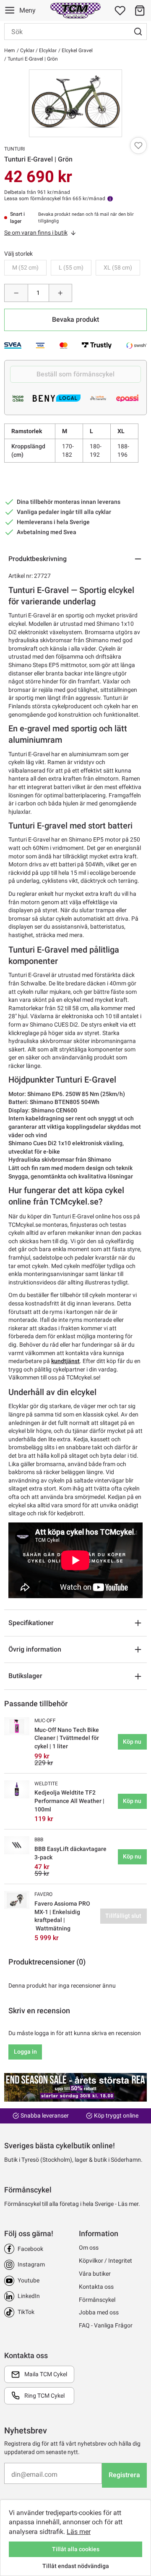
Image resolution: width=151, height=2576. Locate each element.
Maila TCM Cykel (46, 2374)
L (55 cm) (71, 267)
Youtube (29, 2280)
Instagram (31, 2264)
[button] (140, 11)
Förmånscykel (97, 2300)
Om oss (89, 2248)
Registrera (124, 2475)
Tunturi (14, 149)
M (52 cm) (25, 267)
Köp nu (132, 1742)
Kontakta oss (96, 2287)
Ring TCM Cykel (44, 2396)
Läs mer (79, 2532)
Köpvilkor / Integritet (105, 2261)
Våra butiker (95, 2274)
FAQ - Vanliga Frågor (106, 2325)
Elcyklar (47, 50)
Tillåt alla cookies (76, 2549)
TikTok (26, 2312)
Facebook (30, 2249)
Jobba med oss (99, 2312)
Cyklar (27, 50)
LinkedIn (29, 2296)
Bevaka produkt (75, 319)
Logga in (25, 2052)
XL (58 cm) (118, 267)
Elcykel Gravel (77, 50)
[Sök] (138, 32)
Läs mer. (129, 2204)
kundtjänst (65, 1361)
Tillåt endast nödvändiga (76, 2566)
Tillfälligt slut (123, 1916)
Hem (10, 50)
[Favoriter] (120, 11)
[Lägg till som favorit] (138, 146)
